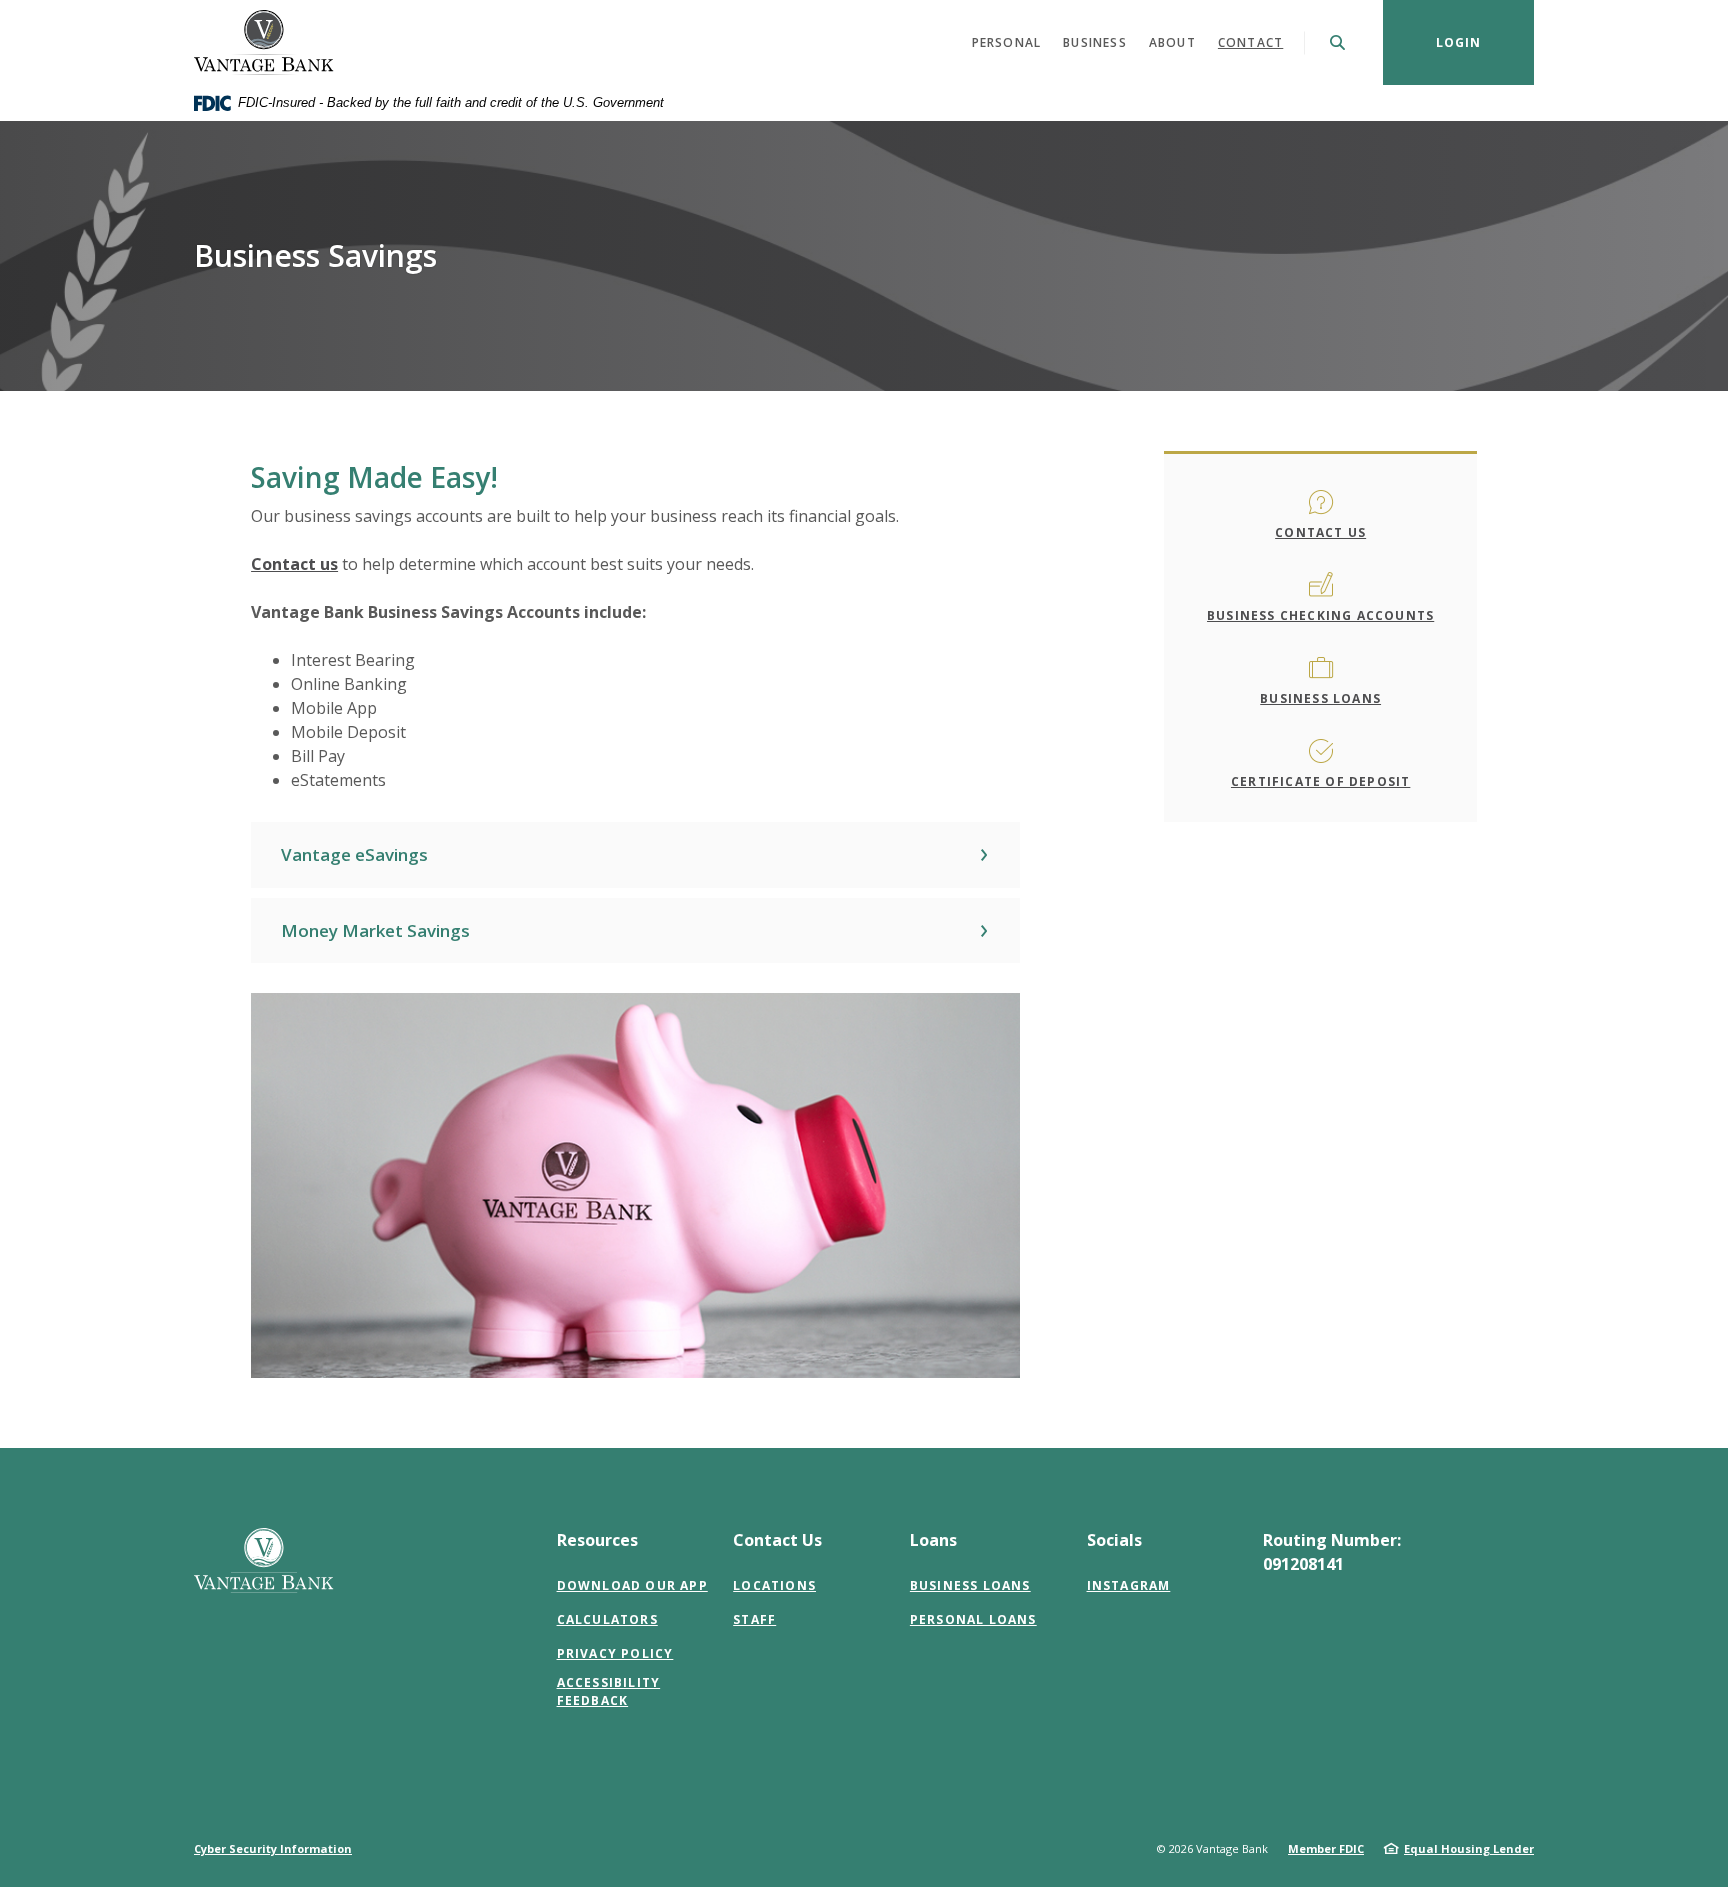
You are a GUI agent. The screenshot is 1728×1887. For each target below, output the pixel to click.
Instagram (1129, 1585)
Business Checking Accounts (1320, 615)
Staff (754, 1619)
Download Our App (632, 1585)
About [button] (1172, 42)
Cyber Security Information (273, 1848)
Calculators (607, 1619)
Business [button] (1095, 42)
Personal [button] (1007, 42)
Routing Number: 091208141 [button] (1332, 1552)
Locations (774, 1585)
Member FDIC (1326, 1848)
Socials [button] (1114, 1540)
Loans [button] (933, 1540)
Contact (1250, 42)
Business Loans (1320, 698)
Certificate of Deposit (1320, 781)
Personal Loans (973, 1619)
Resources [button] (597, 1540)
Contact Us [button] (777, 1540)
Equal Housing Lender (1469, 1848)
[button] (635, 855)
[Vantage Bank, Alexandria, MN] (264, 42)
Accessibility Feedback (609, 1691)
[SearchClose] (1338, 42)
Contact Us (1320, 532)
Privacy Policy (615, 1653)
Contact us (294, 564)
